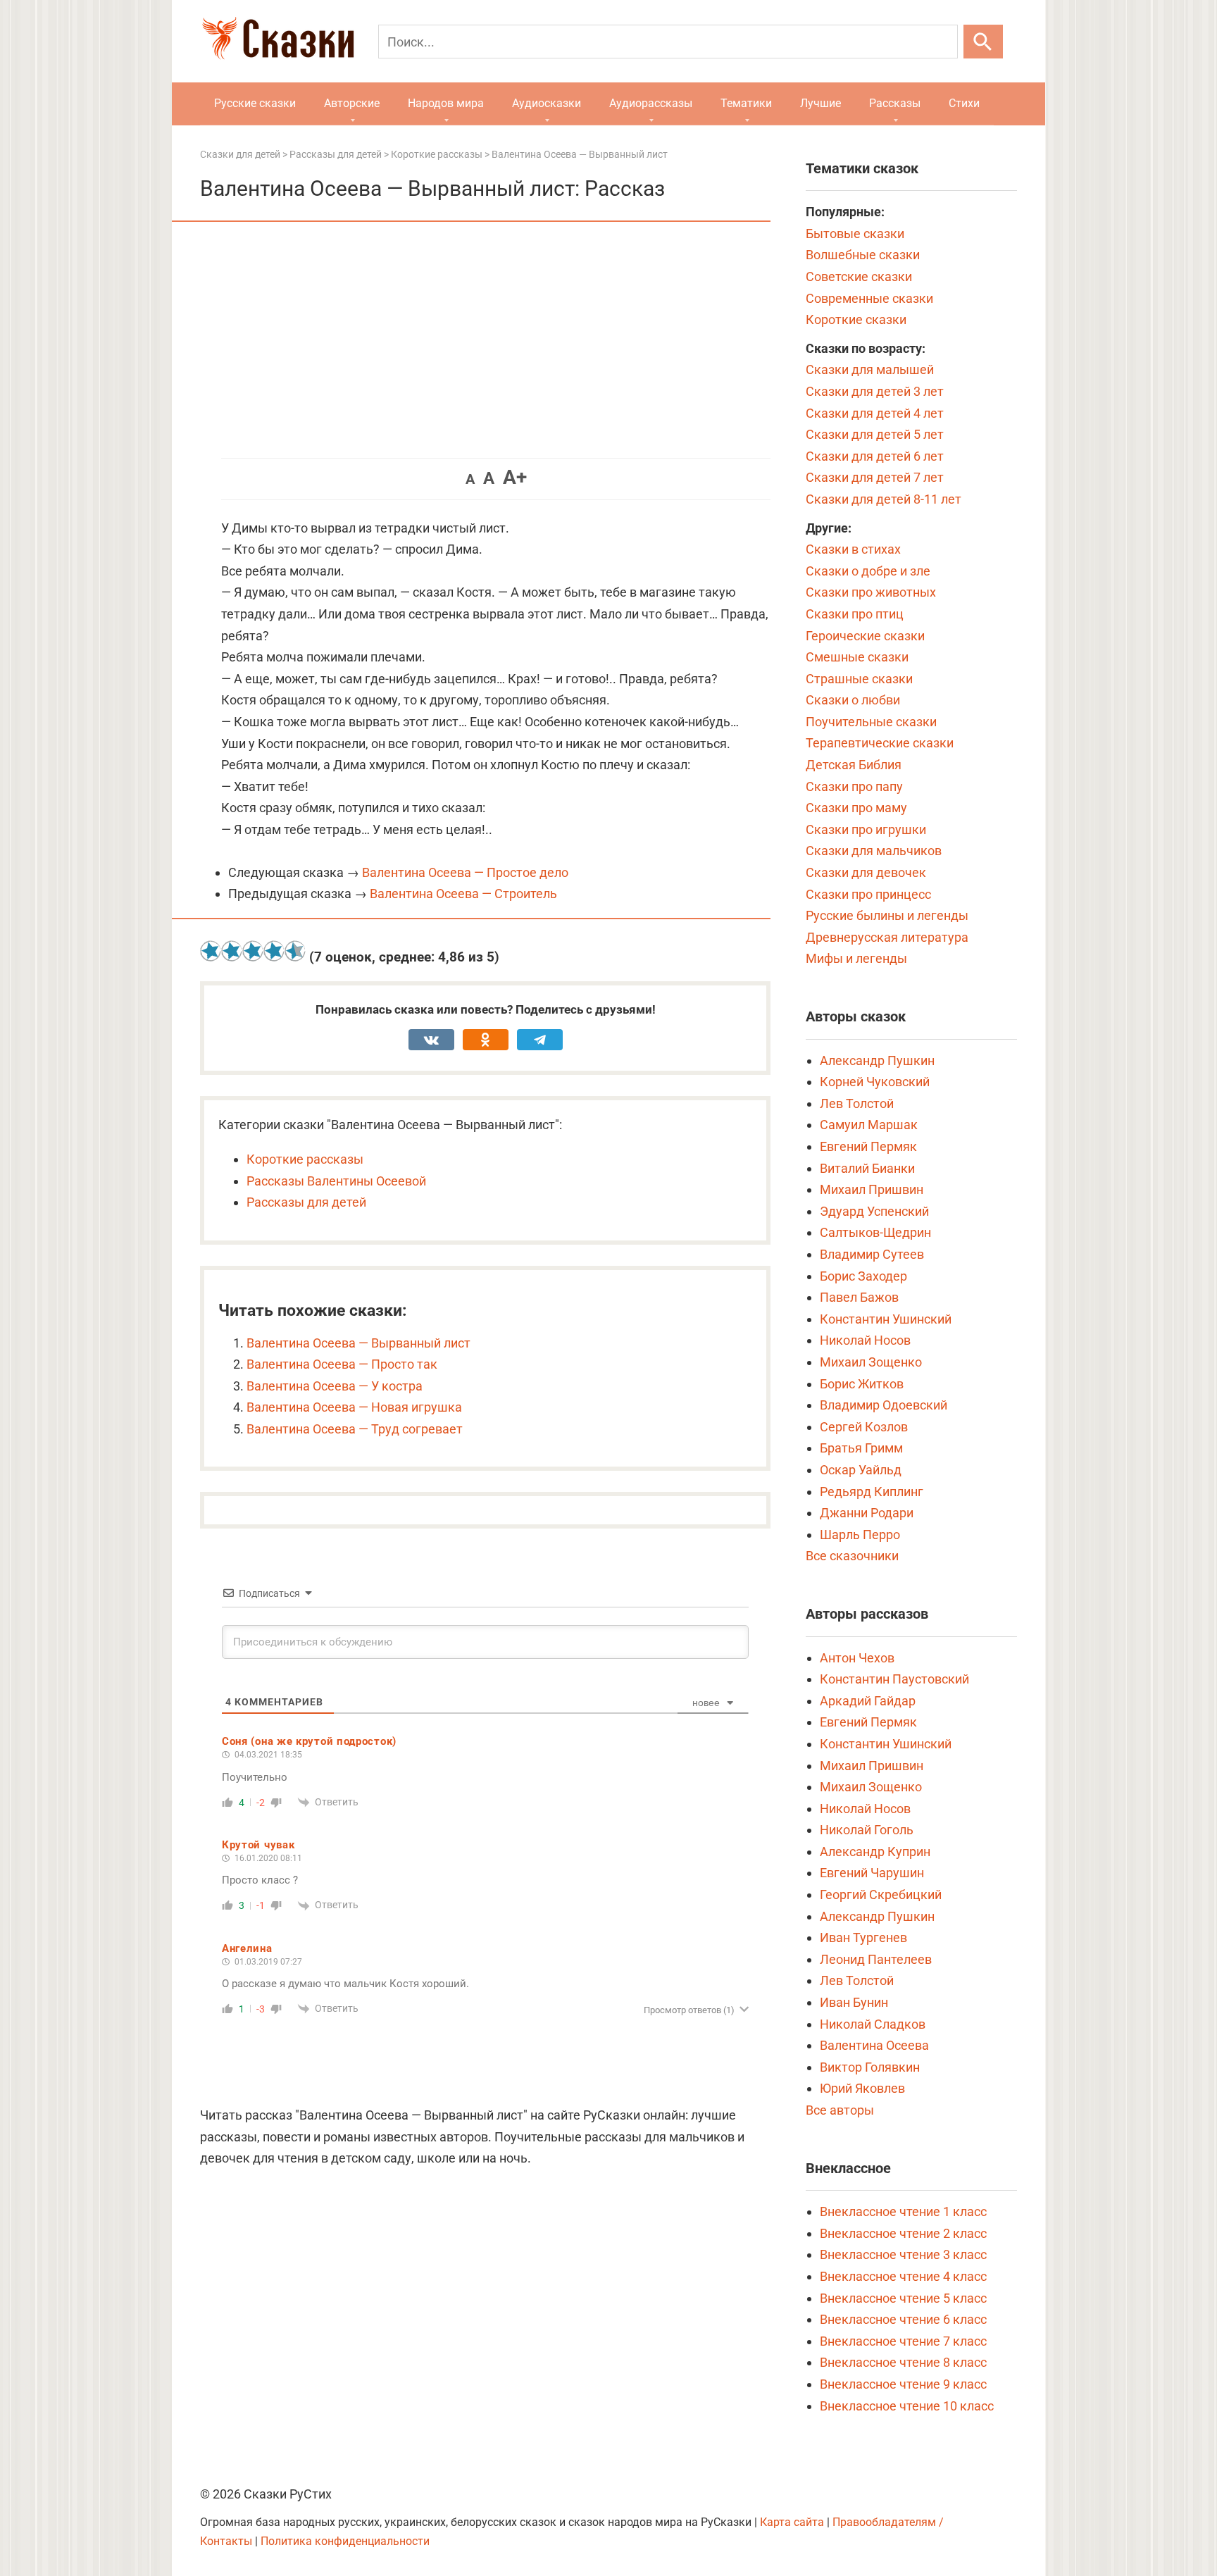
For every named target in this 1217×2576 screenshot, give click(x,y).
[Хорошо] (274, 951)
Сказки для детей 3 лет (875, 391)
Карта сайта (792, 2522)
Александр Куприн (875, 1852)
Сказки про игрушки (866, 829)
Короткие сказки (856, 319)
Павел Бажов (859, 1297)
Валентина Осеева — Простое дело (465, 872)
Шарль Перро (860, 1535)
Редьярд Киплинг (872, 1492)
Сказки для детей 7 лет (875, 477)
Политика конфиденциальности (345, 2541)
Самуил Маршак (869, 1125)
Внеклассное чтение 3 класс (903, 2254)
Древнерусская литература (887, 937)
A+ (515, 477)
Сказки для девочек (866, 872)
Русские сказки (255, 103)
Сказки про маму (856, 808)
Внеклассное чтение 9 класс (903, 2384)
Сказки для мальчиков (874, 851)
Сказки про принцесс (868, 894)
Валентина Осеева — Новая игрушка (354, 1407)
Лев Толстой (857, 1103)
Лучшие (820, 103)
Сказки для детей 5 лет (875, 434)
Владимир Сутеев (872, 1254)
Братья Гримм (861, 1448)
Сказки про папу (854, 786)
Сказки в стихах (853, 549)
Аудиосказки (547, 103)
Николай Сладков (873, 2024)
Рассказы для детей (306, 1202)
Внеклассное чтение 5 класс (903, 2298)
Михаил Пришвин (872, 1189)
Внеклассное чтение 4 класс (903, 2276)
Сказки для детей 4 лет (875, 413)
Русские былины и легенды (887, 915)
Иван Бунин (854, 2002)
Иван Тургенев (863, 1937)
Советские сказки (859, 276)
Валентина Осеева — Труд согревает (355, 1429)
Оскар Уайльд (861, 1470)
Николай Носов (865, 1340)
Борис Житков (862, 1384)
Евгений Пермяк (868, 1146)
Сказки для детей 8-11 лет (884, 499)
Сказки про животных (871, 592)
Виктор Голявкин (870, 2067)
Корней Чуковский (875, 1082)
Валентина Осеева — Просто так (342, 1364)
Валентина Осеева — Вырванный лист (358, 1343)
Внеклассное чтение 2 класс (903, 2233)
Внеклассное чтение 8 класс (903, 2362)
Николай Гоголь (867, 1830)
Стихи (964, 103)
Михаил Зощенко (871, 1362)
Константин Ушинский (886, 1319)
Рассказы (895, 103)
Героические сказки (865, 636)
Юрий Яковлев (862, 2088)
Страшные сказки (859, 679)
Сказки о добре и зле (868, 571)
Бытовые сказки (855, 234)
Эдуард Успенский (874, 1211)
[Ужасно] (211, 951)
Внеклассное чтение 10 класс (907, 2406)
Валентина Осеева (874, 2045)
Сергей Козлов (864, 1427)
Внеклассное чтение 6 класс (903, 2319)
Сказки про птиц (855, 614)
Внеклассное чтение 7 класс (903, 2341)
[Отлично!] (295, 951)
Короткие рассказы (305, 1159)
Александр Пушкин (877, 1060)
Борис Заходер (863, 1276)
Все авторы (840, 2110)
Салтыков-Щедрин (875, 1232)
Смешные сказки (857, 657)
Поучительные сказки (871, 722)
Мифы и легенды (856, 958)
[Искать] (983, 42)
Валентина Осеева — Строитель (463, 894)
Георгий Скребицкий (881, 1894)
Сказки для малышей (870, 369)
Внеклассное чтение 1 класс (903, 2211)
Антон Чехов (857, 1658)
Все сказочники (852, 1556)
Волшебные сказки (863, 255)
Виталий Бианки (867, 1168)
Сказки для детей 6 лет (875, 456)
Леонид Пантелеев (876, 1959)
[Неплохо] (253, 951)
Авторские (352, 103)
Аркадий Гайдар (868, 1701)
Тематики (746, 103)
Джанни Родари (867, 1513)
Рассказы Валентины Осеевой (336, 1181)
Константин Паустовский (894, 1679)
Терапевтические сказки (880, 743)
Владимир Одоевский (884, 1405)
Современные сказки (869, 298)
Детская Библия (854, 765)
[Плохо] (232, 951)
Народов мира (446, 103)
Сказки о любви (853, 700)
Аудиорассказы (651, 103)
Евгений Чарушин (872, 1873)
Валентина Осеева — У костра (335, 1386)
